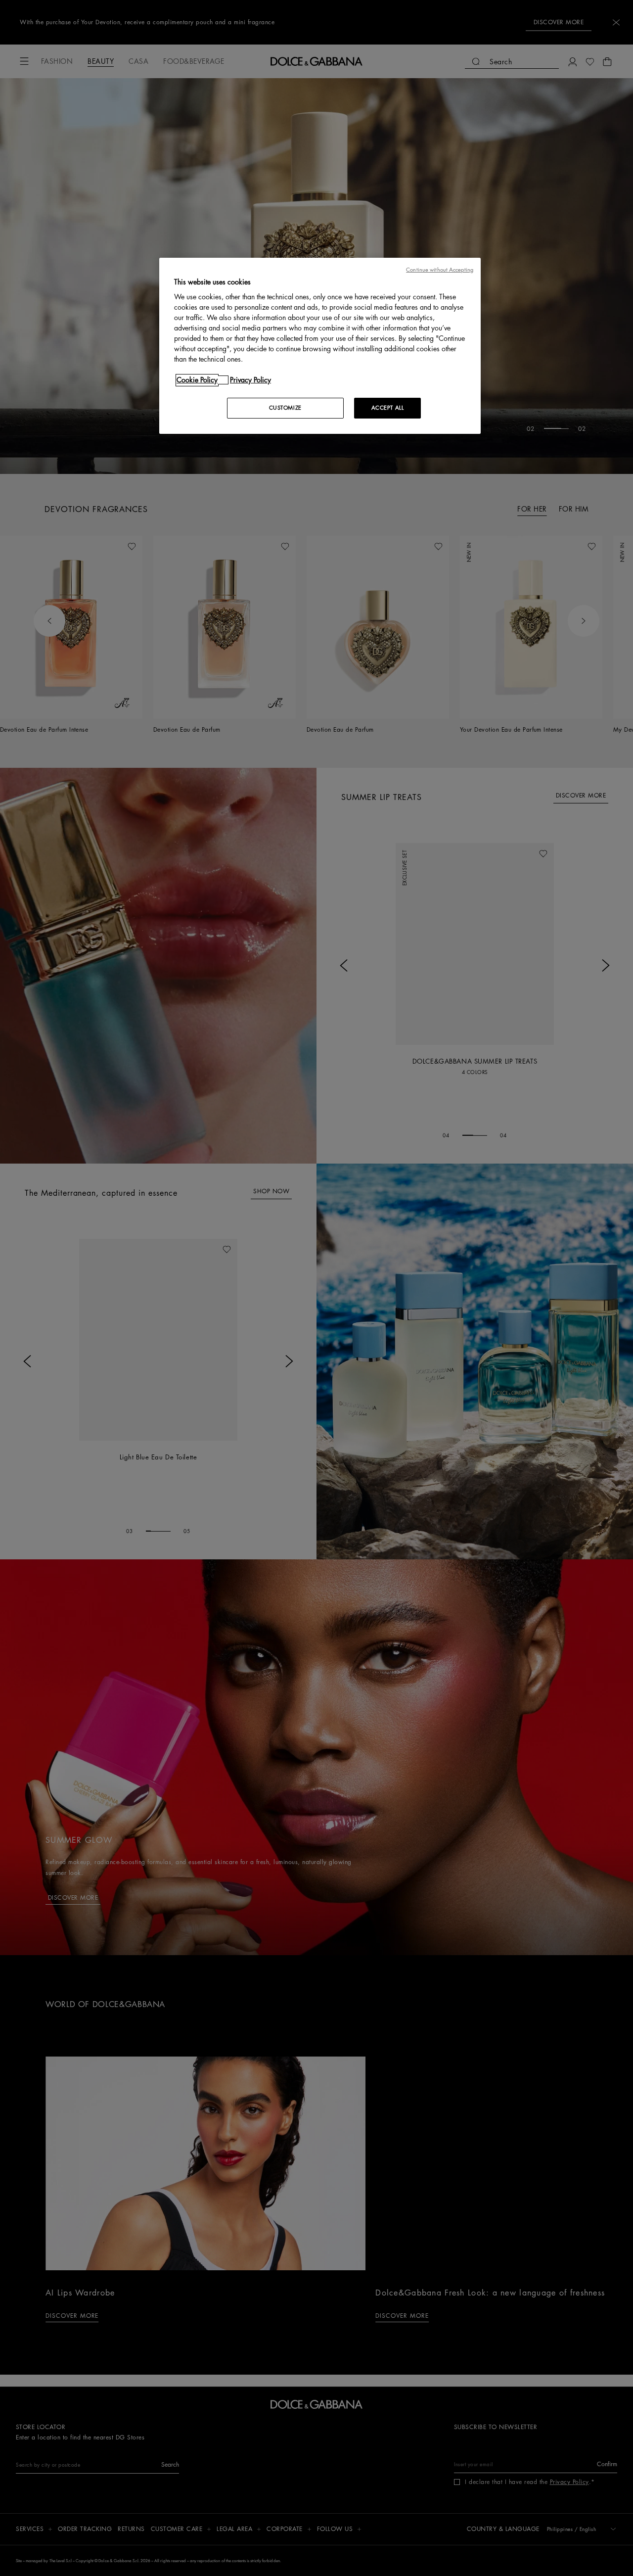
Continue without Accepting (440, 270)
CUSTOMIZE (285, 408)
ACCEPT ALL (388, 408)
